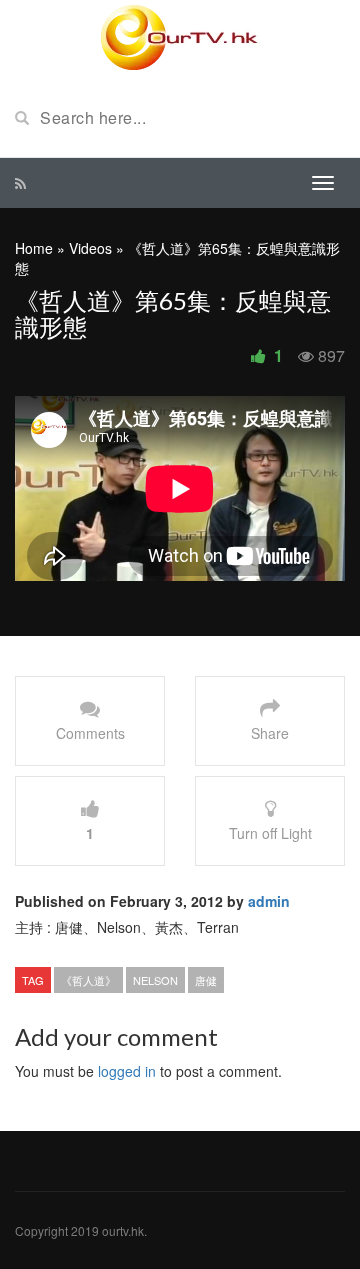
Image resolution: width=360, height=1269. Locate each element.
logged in (127, 1071)
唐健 (206, 980)
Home (34, 248)
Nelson (155, 980)
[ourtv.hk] (180, 38)
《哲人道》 (88, 980)
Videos (90, 248)
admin (269, 901)
